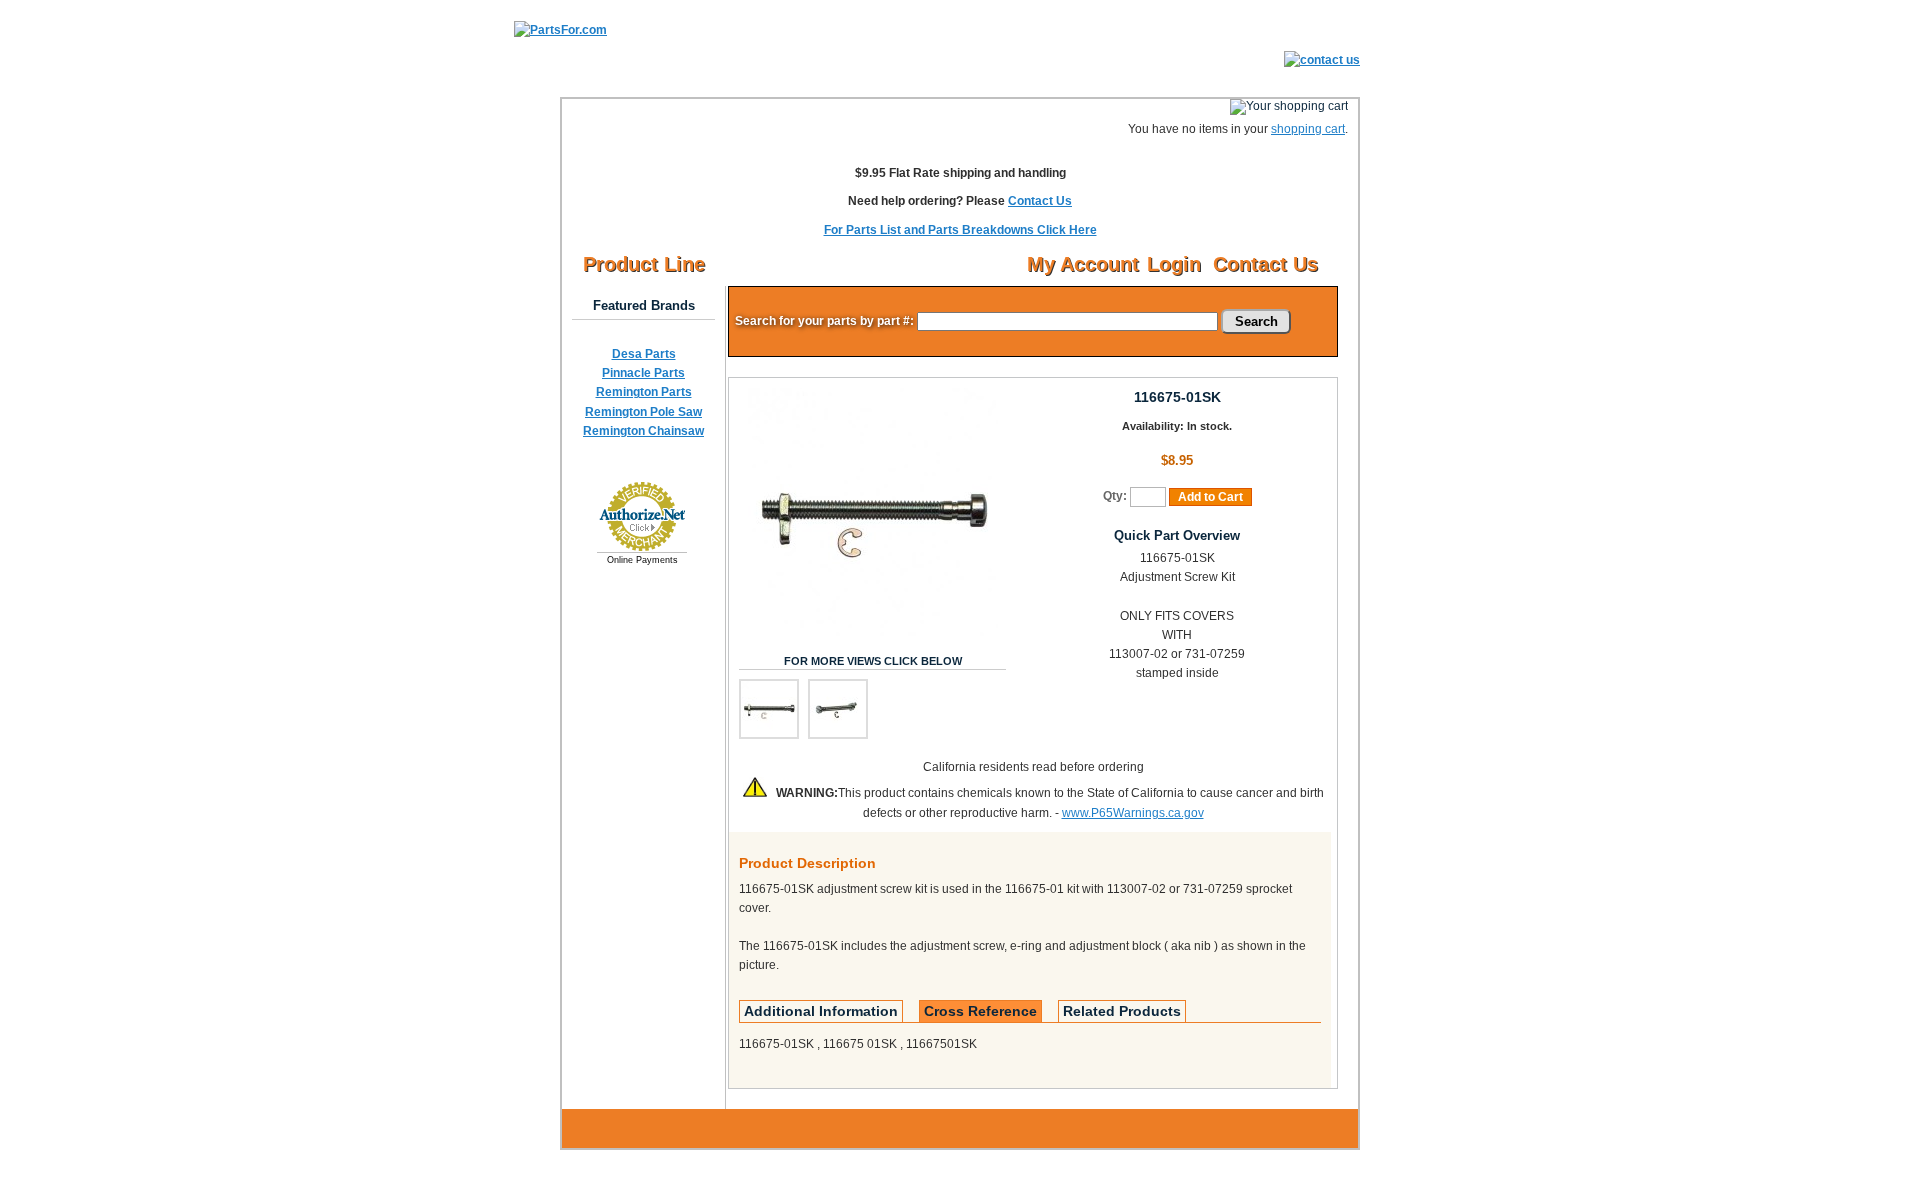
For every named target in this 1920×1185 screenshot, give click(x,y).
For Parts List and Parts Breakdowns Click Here (960, 230)
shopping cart (1308, 129)
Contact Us (1040, 201)
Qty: (1115, 496)
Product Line (644, 264)
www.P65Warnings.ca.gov (1133, 813)
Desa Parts (644, 354)
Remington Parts (644, 392)
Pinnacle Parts (643, 373)
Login (1174, 264)
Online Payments (642, 560)
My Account (1083, 264)
